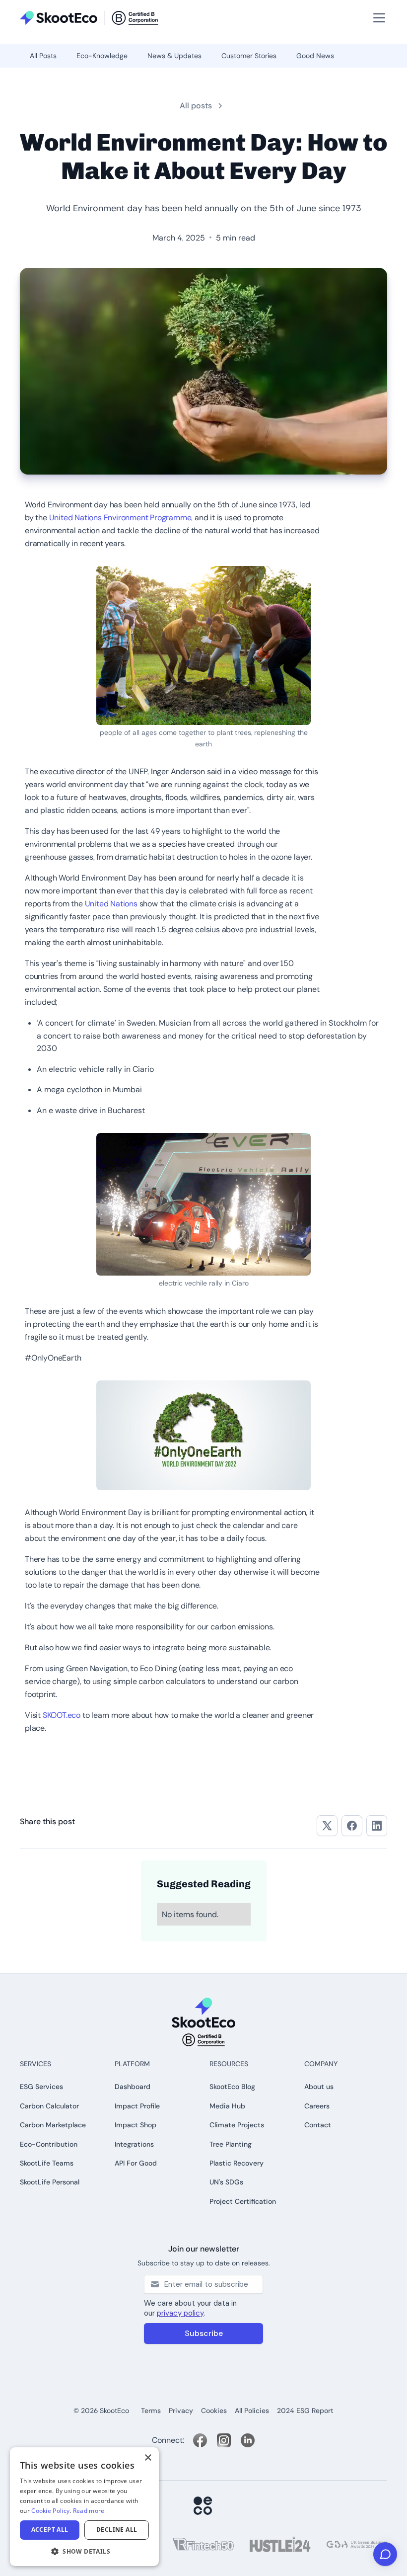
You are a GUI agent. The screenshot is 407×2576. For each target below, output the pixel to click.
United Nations (111, 904)
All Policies (252, 2411)
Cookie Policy (50, 2511)
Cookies (214, 2411)
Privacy (181, 2411)
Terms (151, 2411)
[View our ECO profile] (203, 2506)
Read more (89, 2511)
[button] (24, 5)
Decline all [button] (117, 2530)
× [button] (148, 2458)
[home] (89, 18)
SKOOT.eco (63, 1715)
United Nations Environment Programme (120, 518)
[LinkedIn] (248, 2440)
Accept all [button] (50, 2530)
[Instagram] (224, 2440)
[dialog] (84, 2507)
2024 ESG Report (305, 2411)
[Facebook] (200, 2440)
